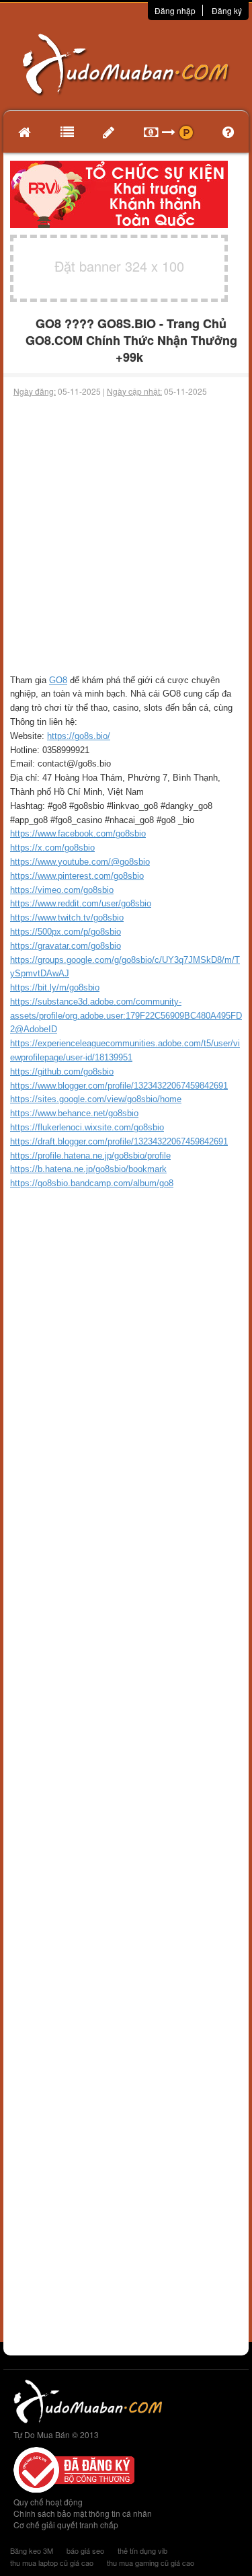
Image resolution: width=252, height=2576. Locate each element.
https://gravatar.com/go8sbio (66, 946)
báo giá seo (85, 2550)
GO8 (58, 680)
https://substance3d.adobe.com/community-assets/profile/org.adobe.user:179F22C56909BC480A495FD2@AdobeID (126, 1016)
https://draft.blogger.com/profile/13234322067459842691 (119, 1141)
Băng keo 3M (32, 2550)
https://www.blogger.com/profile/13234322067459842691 (119, 1086)
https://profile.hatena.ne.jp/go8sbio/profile (90, 1156)
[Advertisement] (126, 536)
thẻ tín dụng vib (142, 2550)
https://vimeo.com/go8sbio (62, 890)
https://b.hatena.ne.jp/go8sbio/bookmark (88, 1169)
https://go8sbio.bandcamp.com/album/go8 (92, 1183)
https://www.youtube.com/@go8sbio (80, 862)
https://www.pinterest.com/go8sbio (77, 876)
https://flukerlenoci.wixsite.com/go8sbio (87, 1127)
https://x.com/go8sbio (52, 848)
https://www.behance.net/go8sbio (74, 1113)
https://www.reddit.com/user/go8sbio (81, 903)
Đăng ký (227, 10)
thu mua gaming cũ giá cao (151, 2563)
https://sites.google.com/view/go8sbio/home (96, 1099)
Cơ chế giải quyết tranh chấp (66, 2525)
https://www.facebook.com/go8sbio (78, 833)
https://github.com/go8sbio (62, 1071)
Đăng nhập (175, 10)
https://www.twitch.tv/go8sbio (67, 918)
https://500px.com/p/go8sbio (66, 932)
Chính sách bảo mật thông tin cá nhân (83, 2513)
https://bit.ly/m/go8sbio (55, 987)
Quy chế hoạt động (48, 2502)
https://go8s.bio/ (79, 736)
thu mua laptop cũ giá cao (52, 2563)
